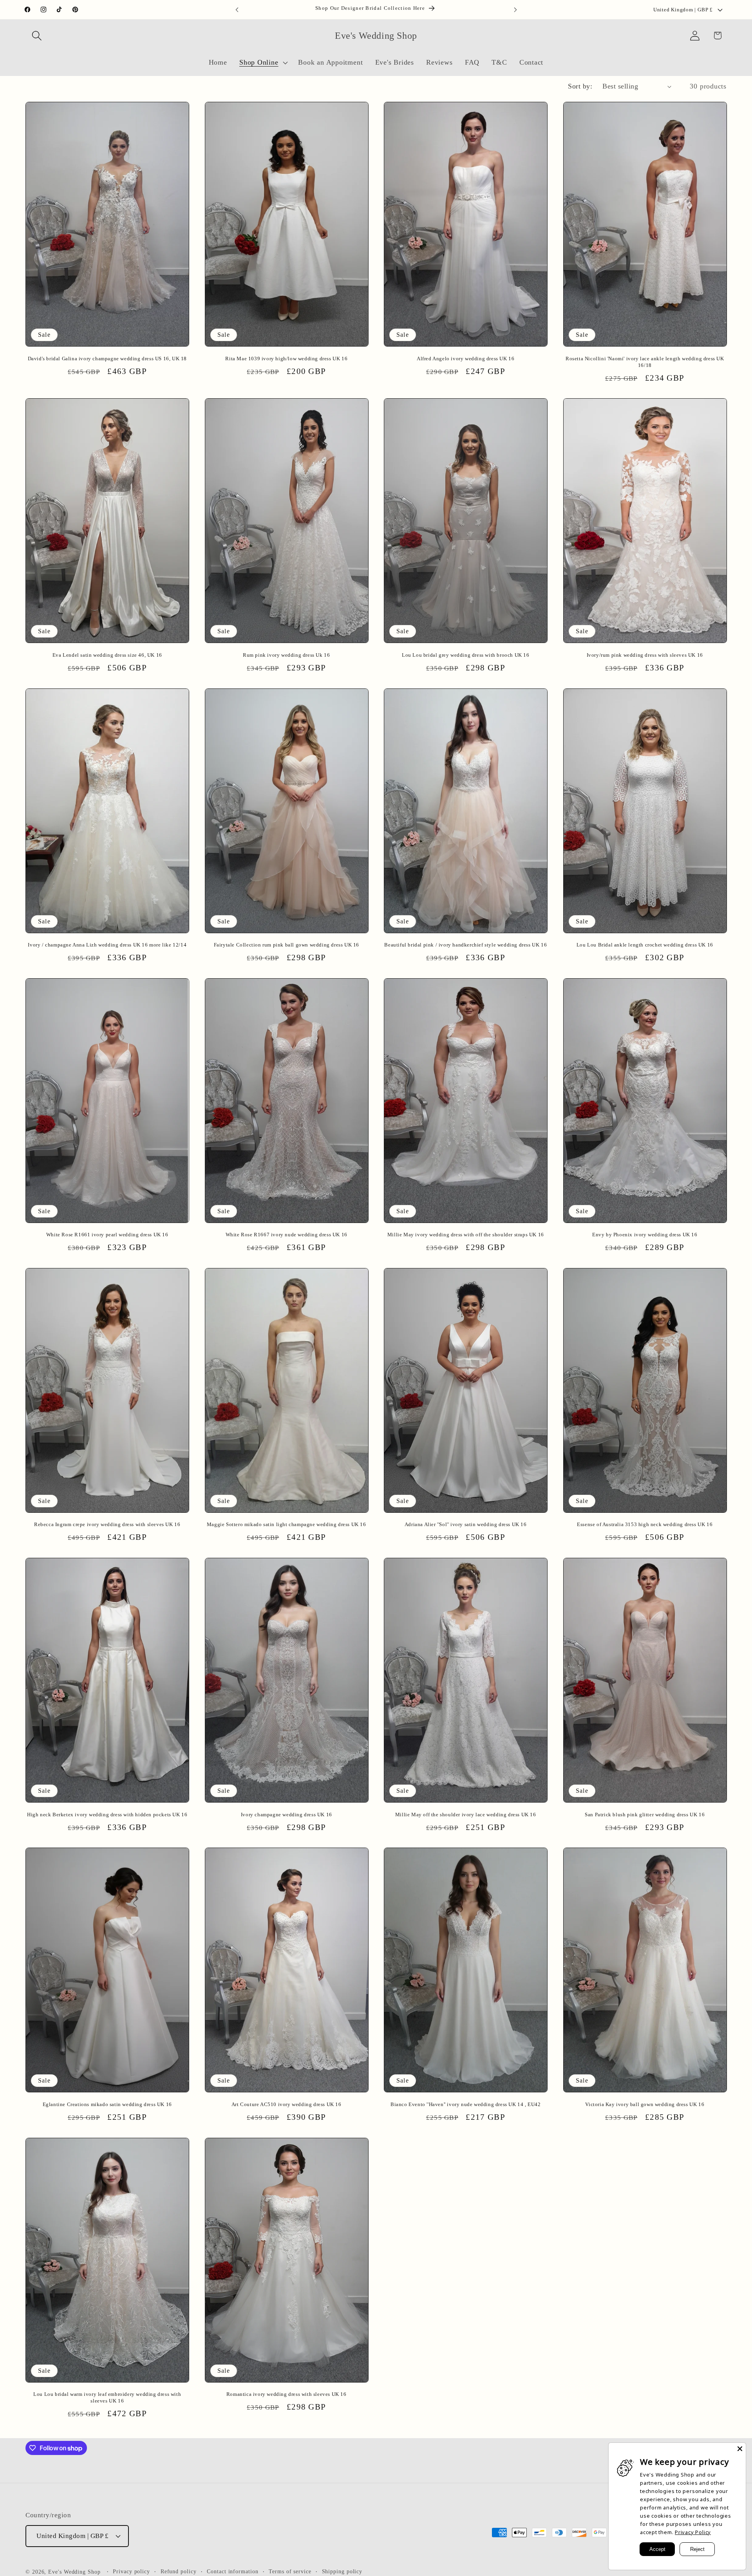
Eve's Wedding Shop (74, 2571)
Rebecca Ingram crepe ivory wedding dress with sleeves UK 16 (107, 1524)
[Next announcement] (515, 10)
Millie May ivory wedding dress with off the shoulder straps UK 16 (466, 1235)
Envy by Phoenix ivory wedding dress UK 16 (645, 1235)
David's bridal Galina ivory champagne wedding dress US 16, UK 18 (107, 359)
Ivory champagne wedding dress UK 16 (287, 1815)
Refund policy (179, 2571)
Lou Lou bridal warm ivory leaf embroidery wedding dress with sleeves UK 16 (107, 2397)
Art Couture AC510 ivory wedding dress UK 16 (287, 2104)
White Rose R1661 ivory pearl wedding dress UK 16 (107, 1235)
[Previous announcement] (237, 10)
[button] (37, 35)
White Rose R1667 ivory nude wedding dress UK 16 (287, 1235)
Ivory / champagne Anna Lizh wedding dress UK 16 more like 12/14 (107, 945)
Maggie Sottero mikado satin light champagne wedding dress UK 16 (287, 1524)
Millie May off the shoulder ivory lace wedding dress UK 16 (466, 1815)
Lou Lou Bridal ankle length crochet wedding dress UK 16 (645, 945)
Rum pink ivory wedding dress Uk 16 (286, 655)
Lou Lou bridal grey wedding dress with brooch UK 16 (466, 655)
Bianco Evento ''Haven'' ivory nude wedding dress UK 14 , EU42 (466, 2104)
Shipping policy (342, 2571)
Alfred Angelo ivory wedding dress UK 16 (465, 359)
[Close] (740, 2449)
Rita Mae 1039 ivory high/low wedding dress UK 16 (286, 359)
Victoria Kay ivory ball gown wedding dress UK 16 (645, 2104)
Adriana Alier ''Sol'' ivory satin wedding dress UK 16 (466, 1524)
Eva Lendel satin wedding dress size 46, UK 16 (107, 655)
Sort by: (580, 86)
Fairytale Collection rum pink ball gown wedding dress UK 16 (287, 945)
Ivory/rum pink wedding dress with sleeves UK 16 (645, 655)
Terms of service (290, 2571)
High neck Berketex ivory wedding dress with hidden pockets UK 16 (107, 1815)
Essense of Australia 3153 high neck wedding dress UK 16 (645, 1524)
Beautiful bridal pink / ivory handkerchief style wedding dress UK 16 (465, 945)
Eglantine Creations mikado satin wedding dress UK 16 (107, 2104)
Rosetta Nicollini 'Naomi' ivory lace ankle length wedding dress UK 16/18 (645, 362)
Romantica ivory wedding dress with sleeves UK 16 (287, 2394)
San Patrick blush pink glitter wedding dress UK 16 (645, 1815)
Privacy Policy (693, 2532)
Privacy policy (131, 2571)
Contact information (232, 2571)
